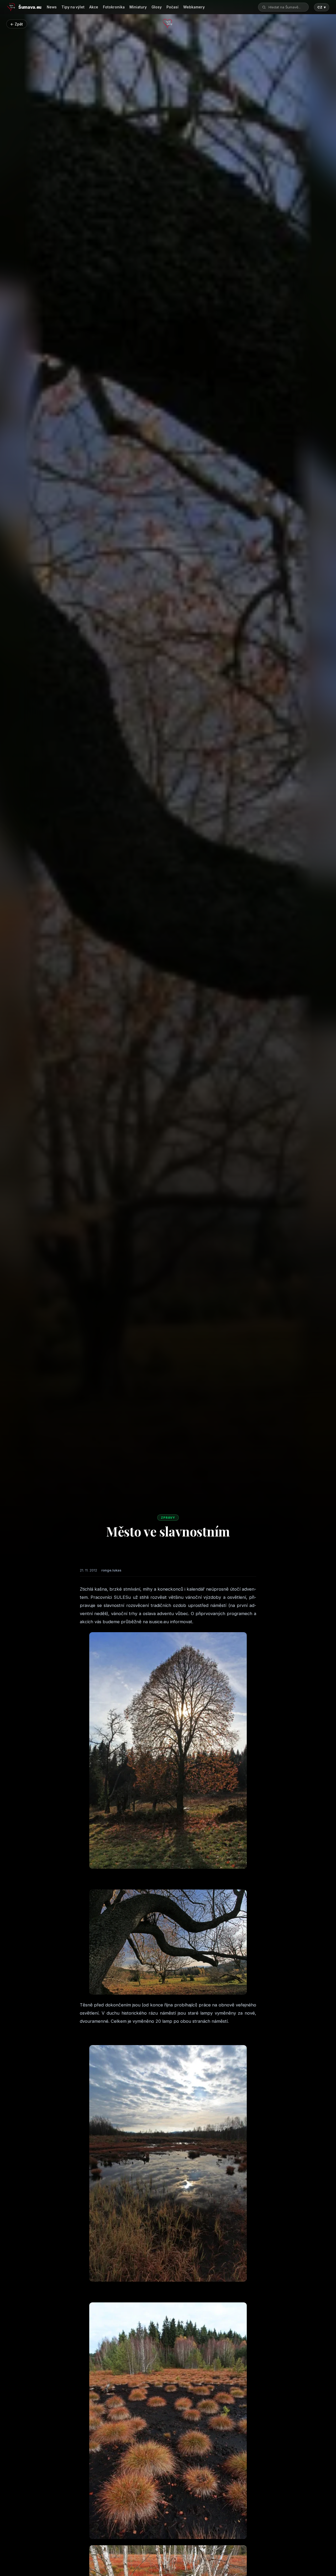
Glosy (157, 7)
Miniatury (138, 7)
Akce (94, 7)
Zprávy (168, 1518)
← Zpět (17, 24)
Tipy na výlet (73, 7)
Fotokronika (114, 7)
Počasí (172, 7)
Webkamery (194, 7)
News (52, 7)
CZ (322, 7)
